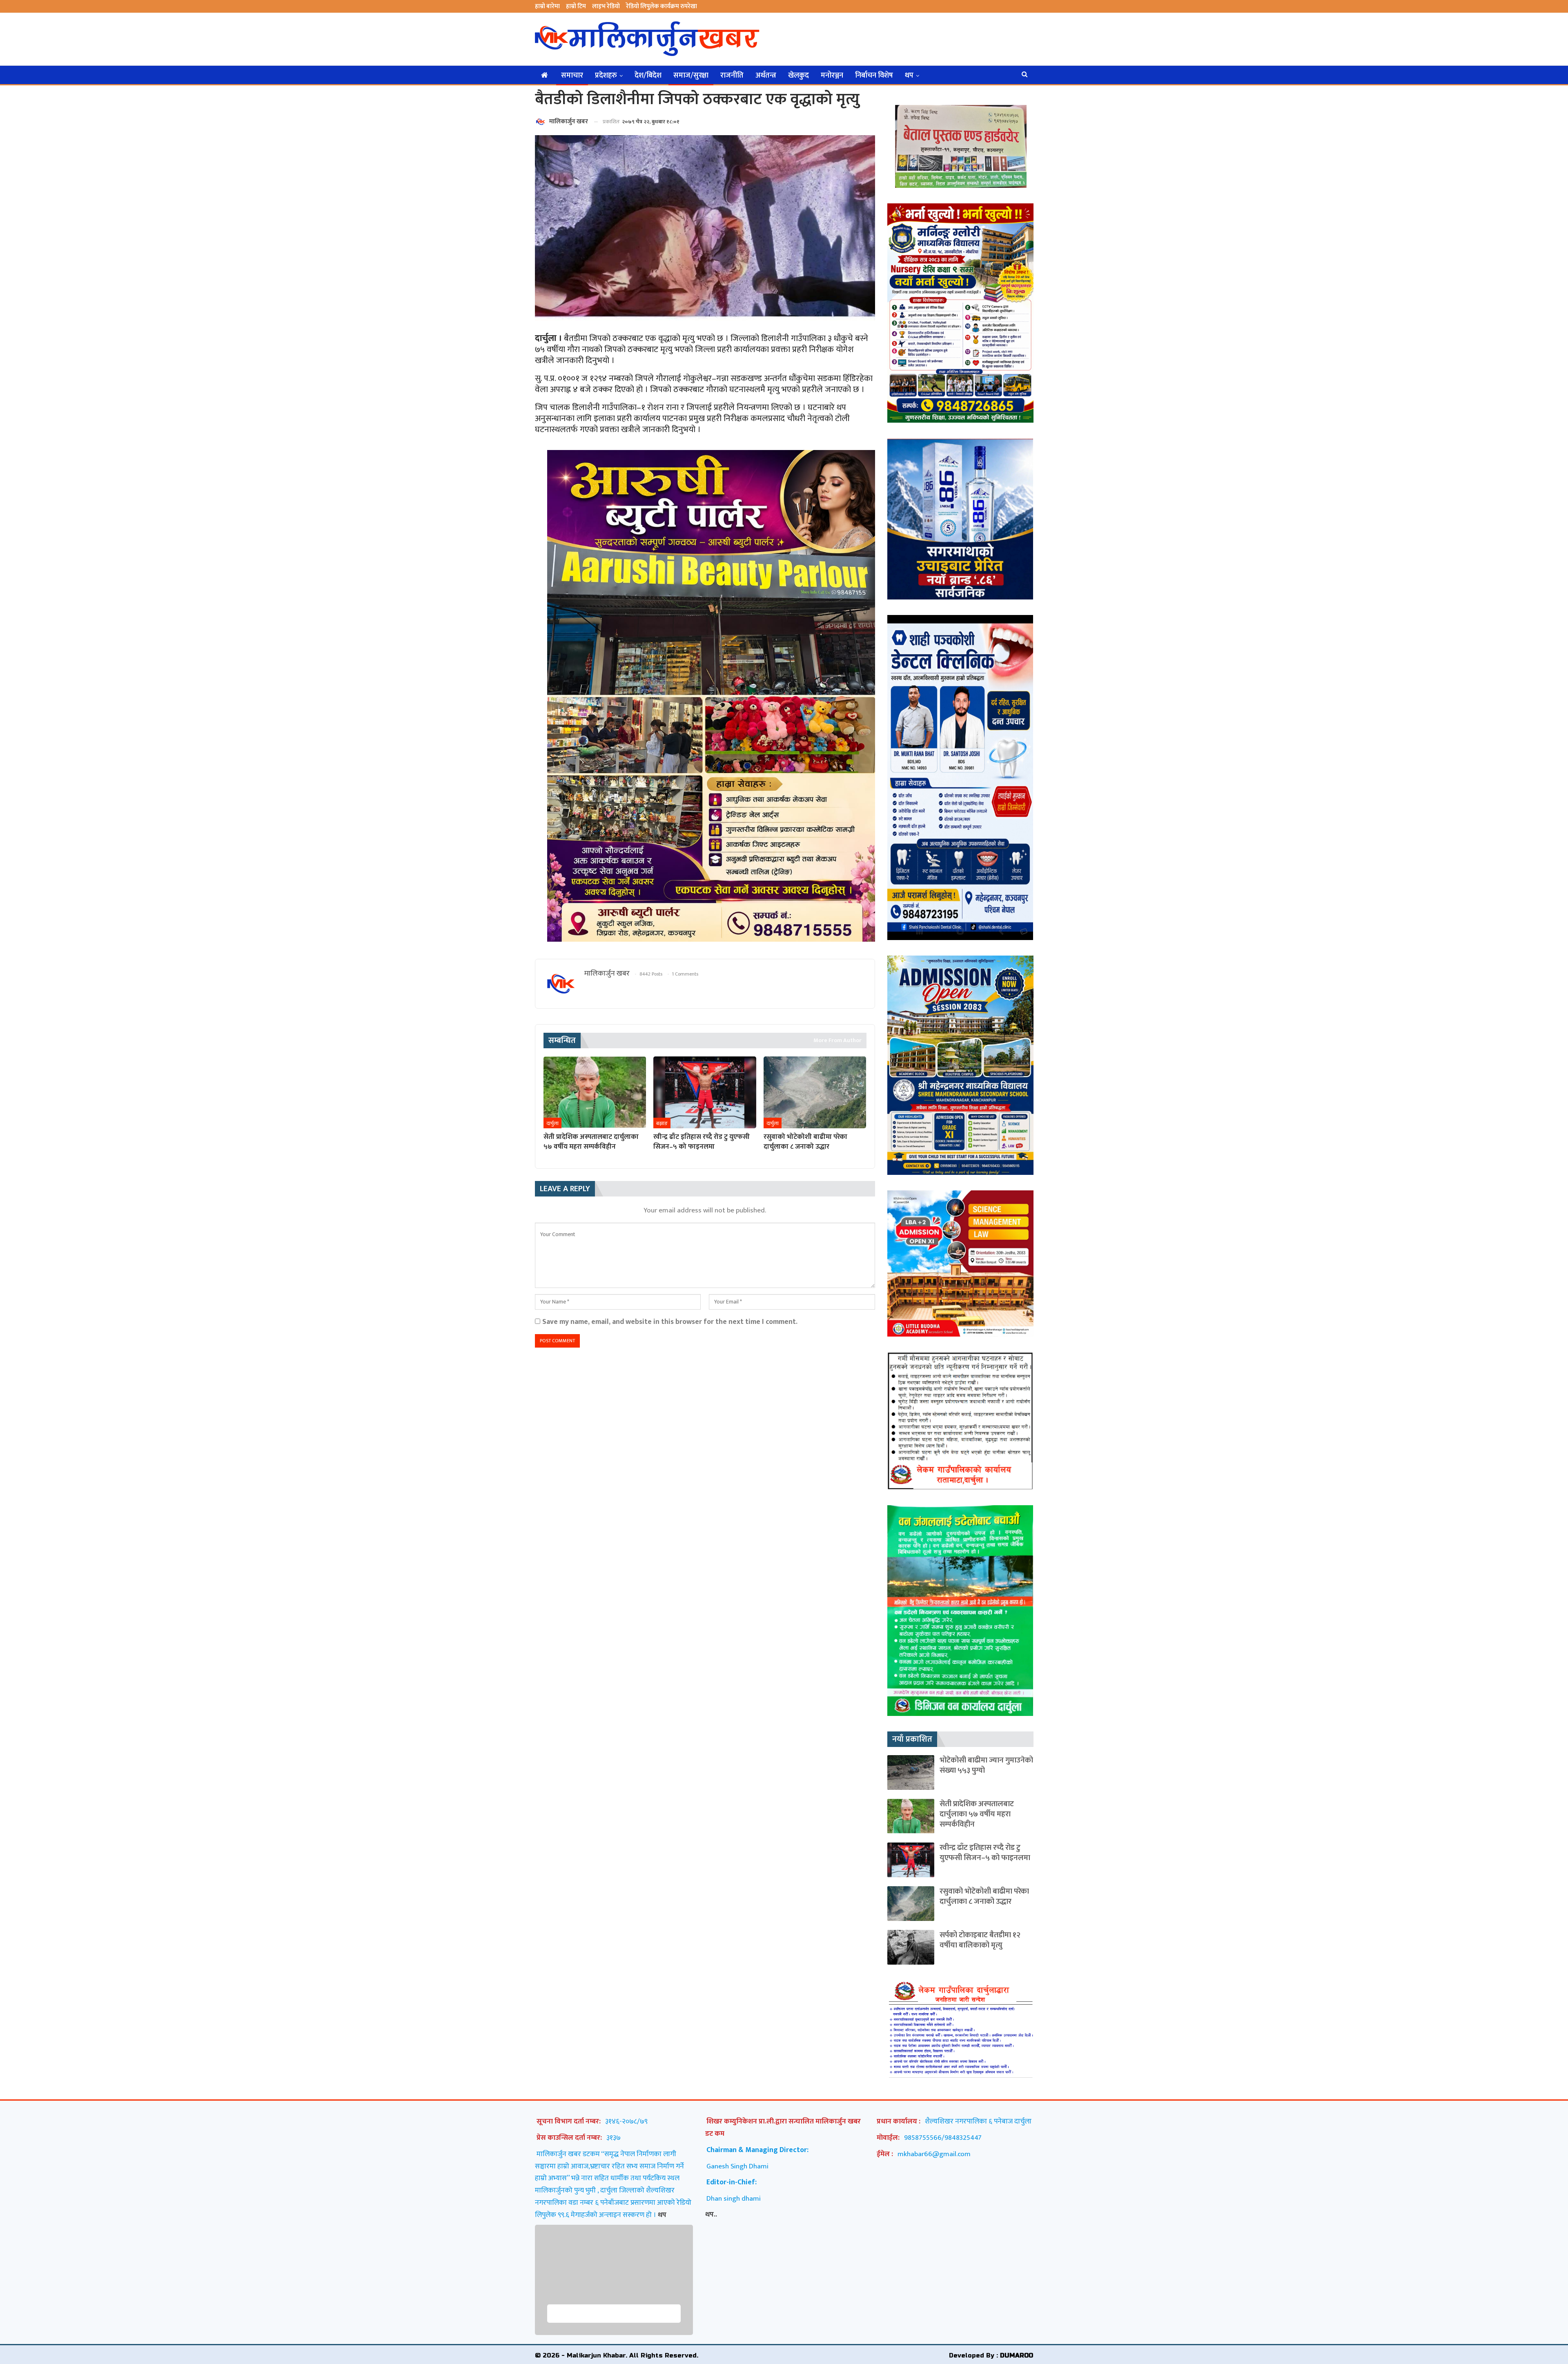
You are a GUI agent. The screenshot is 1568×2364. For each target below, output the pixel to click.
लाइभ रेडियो (606, 6)
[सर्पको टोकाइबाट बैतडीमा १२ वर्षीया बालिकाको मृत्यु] (911, 1947)
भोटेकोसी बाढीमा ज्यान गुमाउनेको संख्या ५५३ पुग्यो (986, 1765)
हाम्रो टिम (576, 6)
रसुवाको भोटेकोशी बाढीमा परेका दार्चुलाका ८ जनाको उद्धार (984, 1896)
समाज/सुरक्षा (691, 76)
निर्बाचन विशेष (874, 76)
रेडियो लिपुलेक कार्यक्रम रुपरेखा (661, 6)
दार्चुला (552, 1123)
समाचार (572, 76)
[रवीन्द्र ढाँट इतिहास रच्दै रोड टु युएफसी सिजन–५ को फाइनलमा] (705, 1092)
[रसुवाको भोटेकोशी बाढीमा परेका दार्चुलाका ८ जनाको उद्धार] (815, 1092)
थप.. (711, 2214)
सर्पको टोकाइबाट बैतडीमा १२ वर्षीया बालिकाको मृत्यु (980, 1940)
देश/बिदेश (648, 76)
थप (909, 76)
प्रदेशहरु (606, 76)
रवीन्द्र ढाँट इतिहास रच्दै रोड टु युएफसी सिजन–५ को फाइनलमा (985, 1853)
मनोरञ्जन (832, 76)
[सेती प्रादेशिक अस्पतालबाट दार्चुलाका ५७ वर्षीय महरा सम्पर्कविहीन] (595, 1092)
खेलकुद (798, 76)
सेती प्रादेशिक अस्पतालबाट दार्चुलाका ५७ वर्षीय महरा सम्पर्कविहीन (977, 1814)
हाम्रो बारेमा (547, 6)
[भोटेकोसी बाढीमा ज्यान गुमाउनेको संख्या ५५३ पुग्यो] (911, 1772)
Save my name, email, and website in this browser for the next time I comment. (670, 1322)
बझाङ (662, 1123)
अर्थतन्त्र (766, 76)
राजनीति (732, 76)
